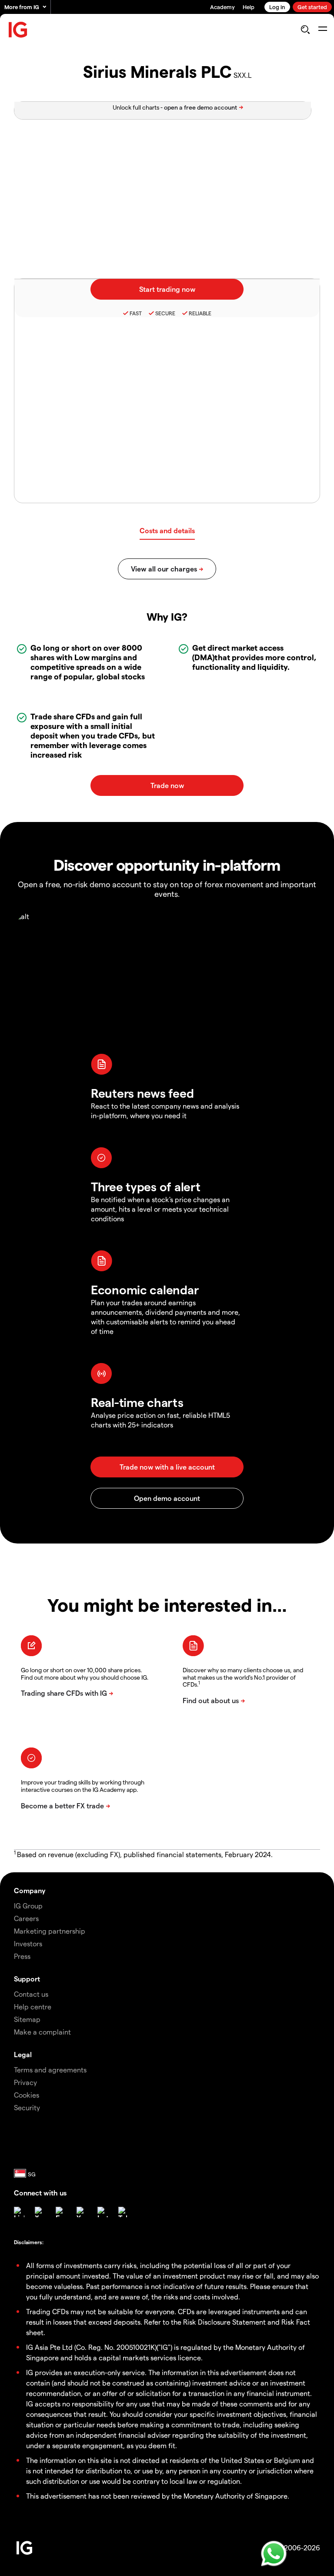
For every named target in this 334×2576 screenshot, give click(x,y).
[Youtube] (82, 2212)
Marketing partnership (50, 1931)
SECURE (165, 313)
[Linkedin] (19, 2212)
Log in (277, 7)
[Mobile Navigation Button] (322, 30)
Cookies (27, 2095)
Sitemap (27, 2019)
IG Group (28, 1906)
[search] (305, 30)
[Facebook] (61, 2212)
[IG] (18, 30)
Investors (28, 1943)
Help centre (33, 2006)
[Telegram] (124, 2212)
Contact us (31, 1994)
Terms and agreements (50, 2070)
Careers (26, 1918)
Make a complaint (42, 2032)
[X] (40, 2212)
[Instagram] (103, 2212)
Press (22, 1956)
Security (27, 2107)
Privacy (25, 2082)
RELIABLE (200, 313)
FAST (136, 313)
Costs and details (167, 530)
